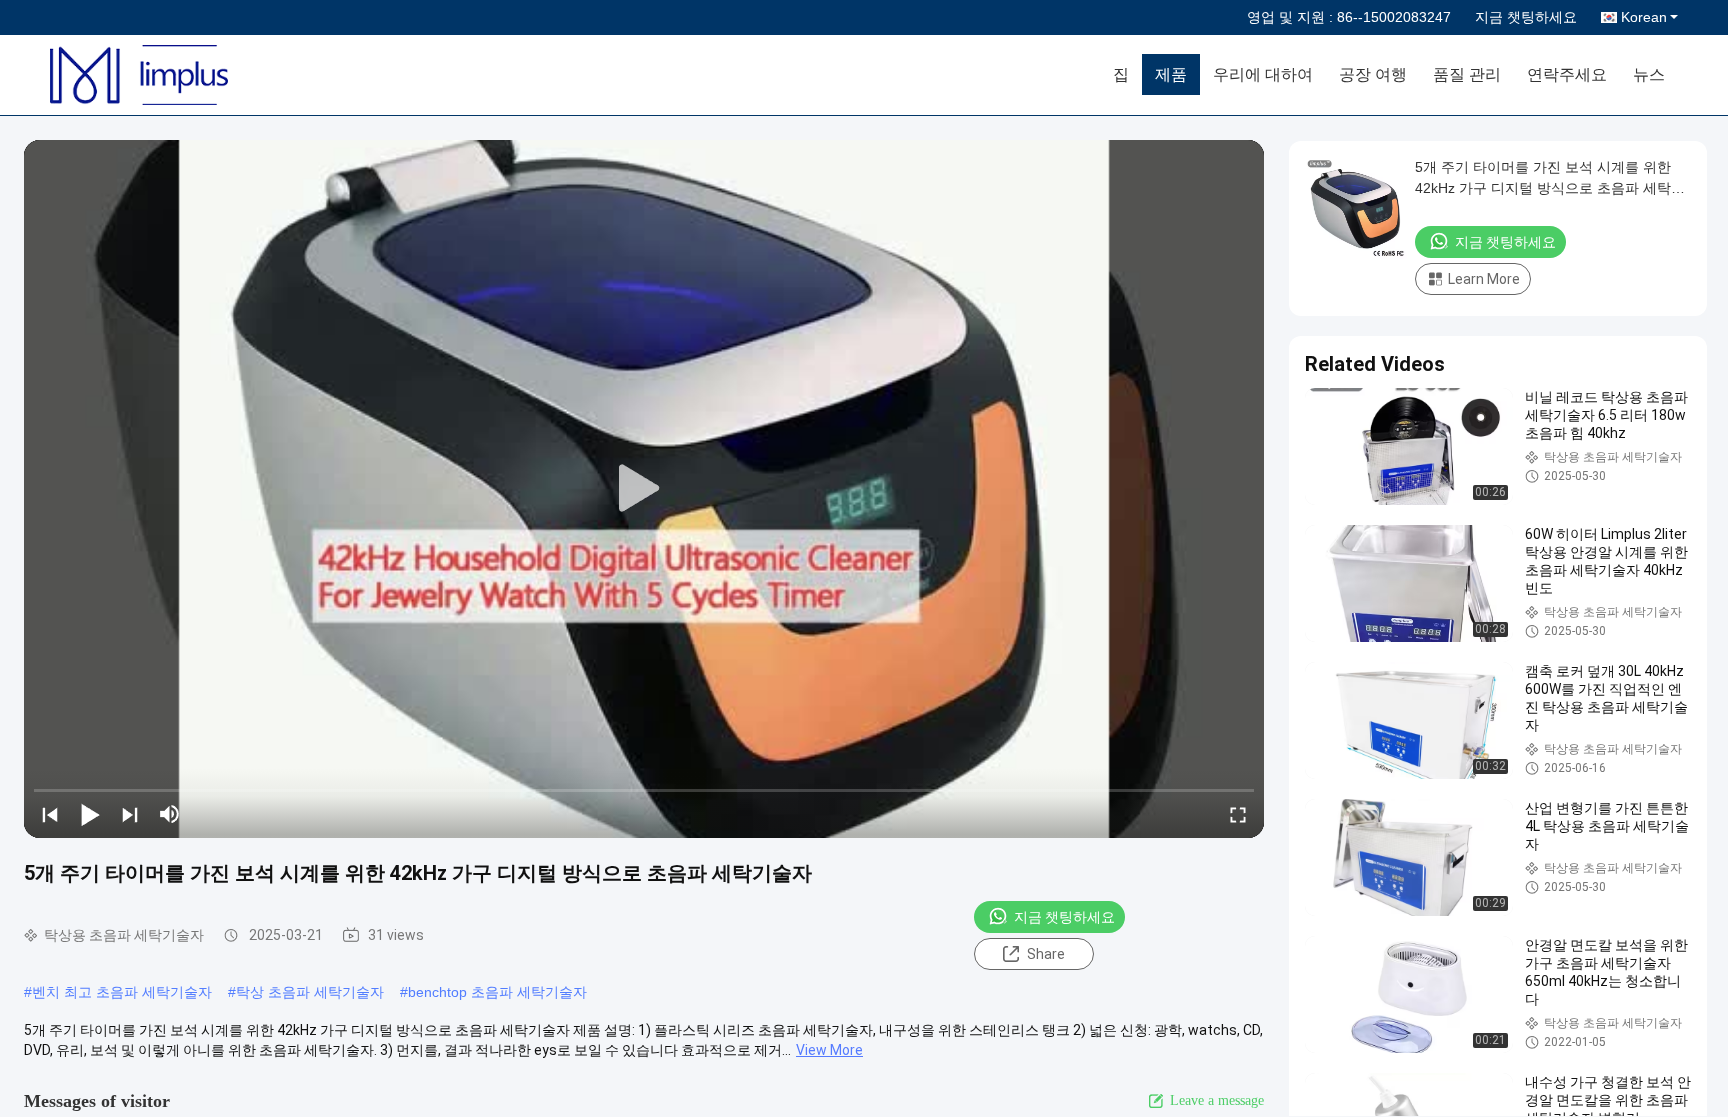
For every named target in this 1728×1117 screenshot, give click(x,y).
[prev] (50, 814)
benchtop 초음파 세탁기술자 (497, 992)
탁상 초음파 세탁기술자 (310, 992)
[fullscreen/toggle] (1238, 814)
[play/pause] (90, 814)
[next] (130, 814)
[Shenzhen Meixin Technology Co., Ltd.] (165, 75)
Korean (1644, 17)
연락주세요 (1567, 74)
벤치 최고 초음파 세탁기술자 (122, 992)
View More (829, 1050)
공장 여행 (1373, 74)
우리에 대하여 (1263, 74)
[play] (644, 489)
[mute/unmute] (170, 814)
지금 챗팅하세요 (1526, 17)
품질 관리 (1467, 74)
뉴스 (1649, 74)
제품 (1171, 74)
